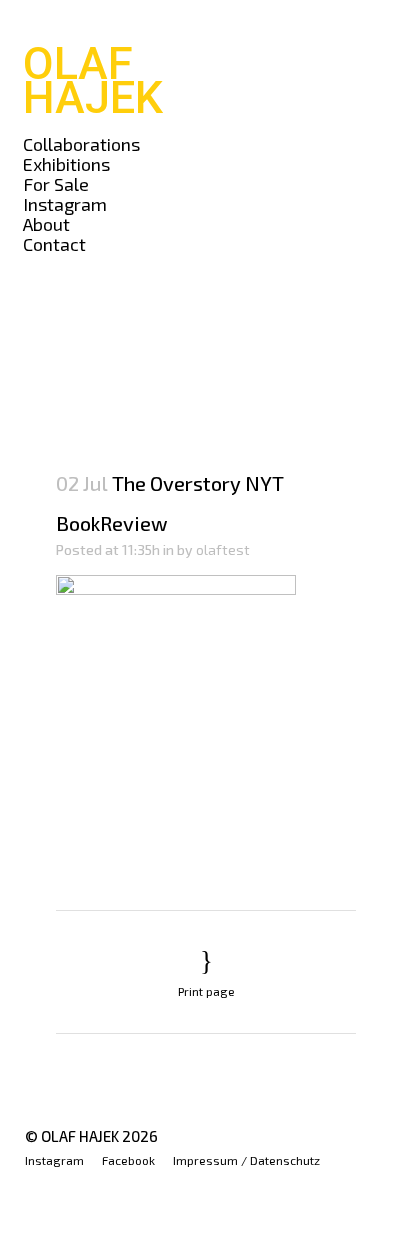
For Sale (56, 184)
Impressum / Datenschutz (246, 1160)
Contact (54, 244)
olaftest (223, 549)
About (46, 224)
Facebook (128, 1160)
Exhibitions (66, 164)
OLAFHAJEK (93, 80)
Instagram (65, 204)
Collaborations (81, 144)
